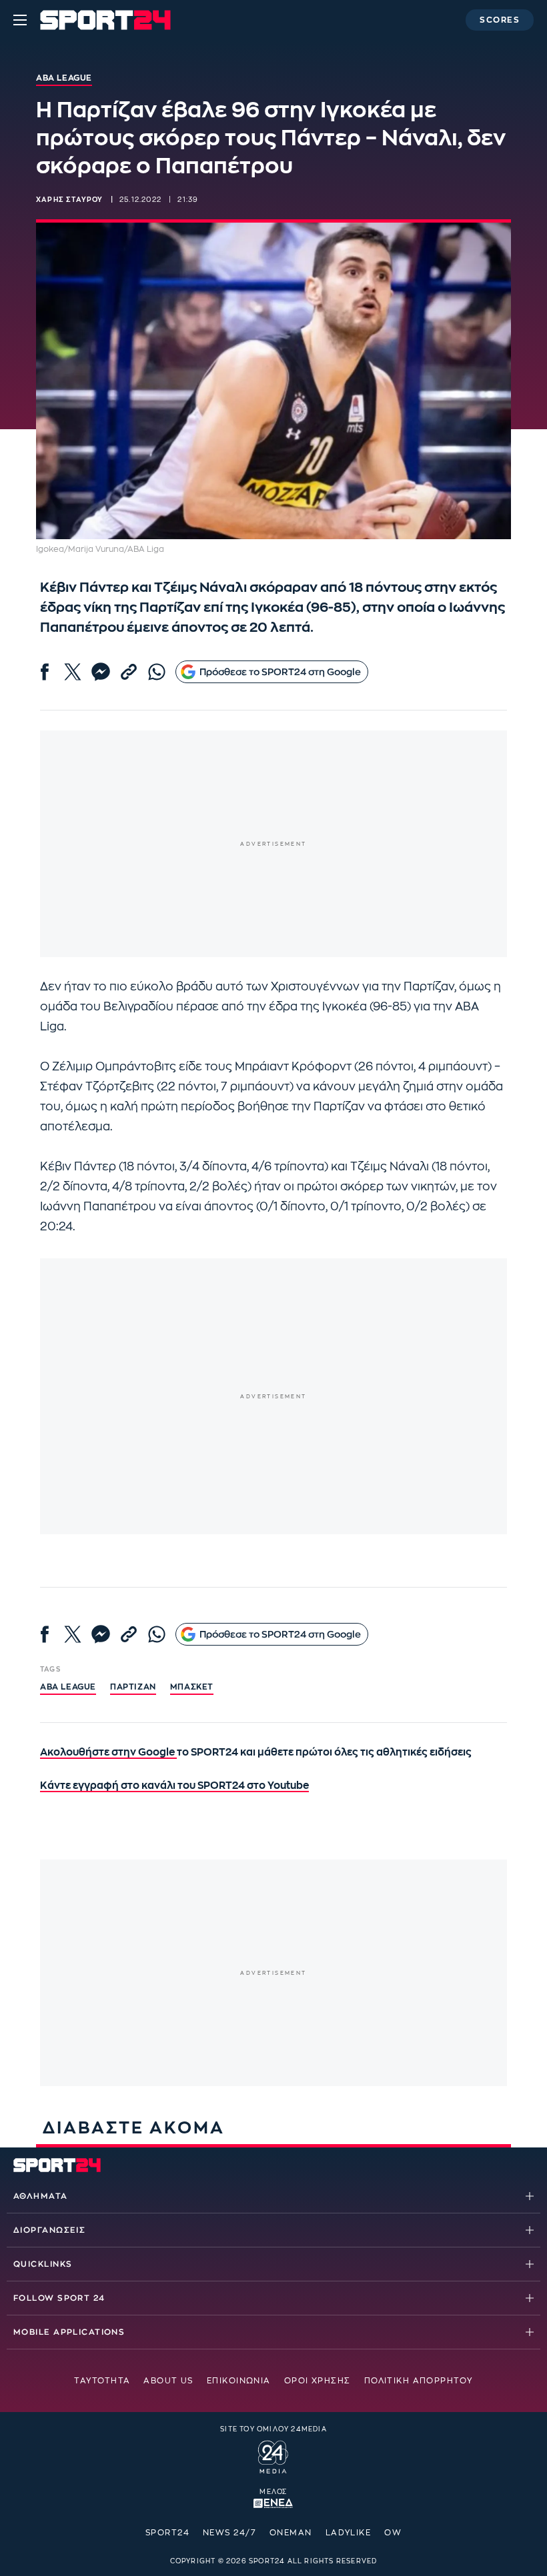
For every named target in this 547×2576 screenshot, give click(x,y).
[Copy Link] (129, 672)
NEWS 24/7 (229, 2533)
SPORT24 (167, 2533)
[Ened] (273, 2502)
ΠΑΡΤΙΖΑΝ (133, 1687)
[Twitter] (73, 672)
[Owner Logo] (273, 2455)
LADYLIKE (349, 2533)
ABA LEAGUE (68, 1687)
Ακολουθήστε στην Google (108, 1753)
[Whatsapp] (157, 672)
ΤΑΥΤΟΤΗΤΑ (102, 2381)
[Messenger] (101, 672)
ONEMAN (291, 2533)
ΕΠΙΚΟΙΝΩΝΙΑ (239, 2381)
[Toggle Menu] (20, 20)
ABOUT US (168, 2381)
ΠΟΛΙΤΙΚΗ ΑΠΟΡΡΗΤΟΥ (419, 2381)
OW (393, 2533)
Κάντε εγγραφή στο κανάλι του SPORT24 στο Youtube (174, 1786)
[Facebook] (45, 672)
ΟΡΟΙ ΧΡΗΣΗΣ (318, 2381)
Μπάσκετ (192, 1687)
